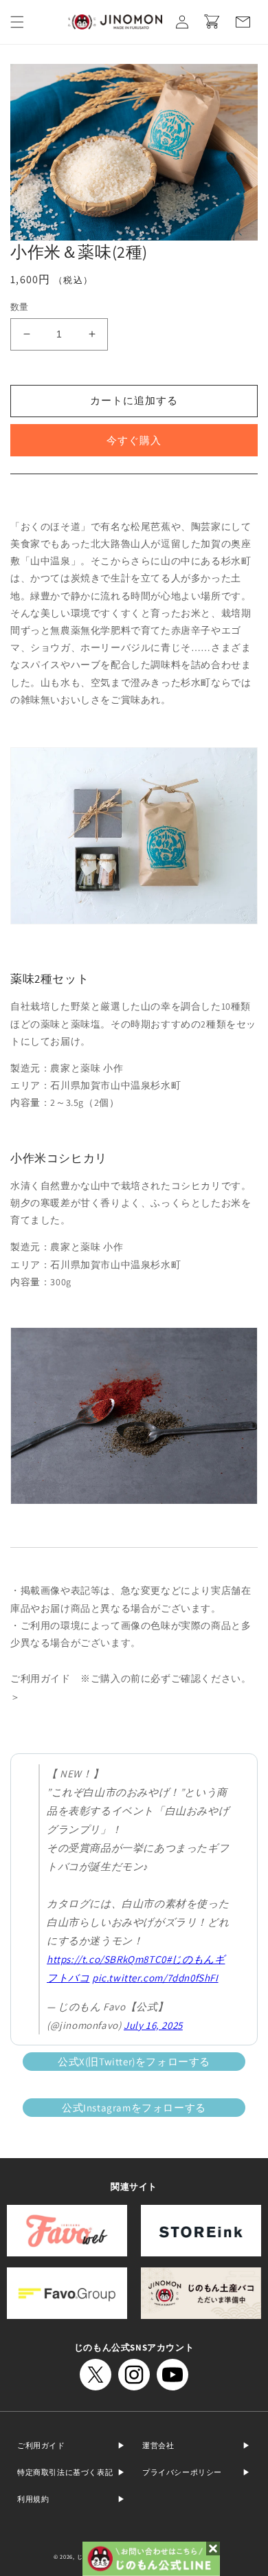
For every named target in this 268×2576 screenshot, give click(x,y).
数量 (20, 307)
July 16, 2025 (153, 2025)
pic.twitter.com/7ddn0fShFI (155, 1978)
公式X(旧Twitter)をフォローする (134, 2062)
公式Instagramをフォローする (134, 2108)
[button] (17, 22)
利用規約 (33, 2499)
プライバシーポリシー (182, 2472)
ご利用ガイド (41, 2445)
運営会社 (158, 2445)
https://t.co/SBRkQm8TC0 (107, 1959)
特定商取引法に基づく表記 (65, 2472)
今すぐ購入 (134, 440)
